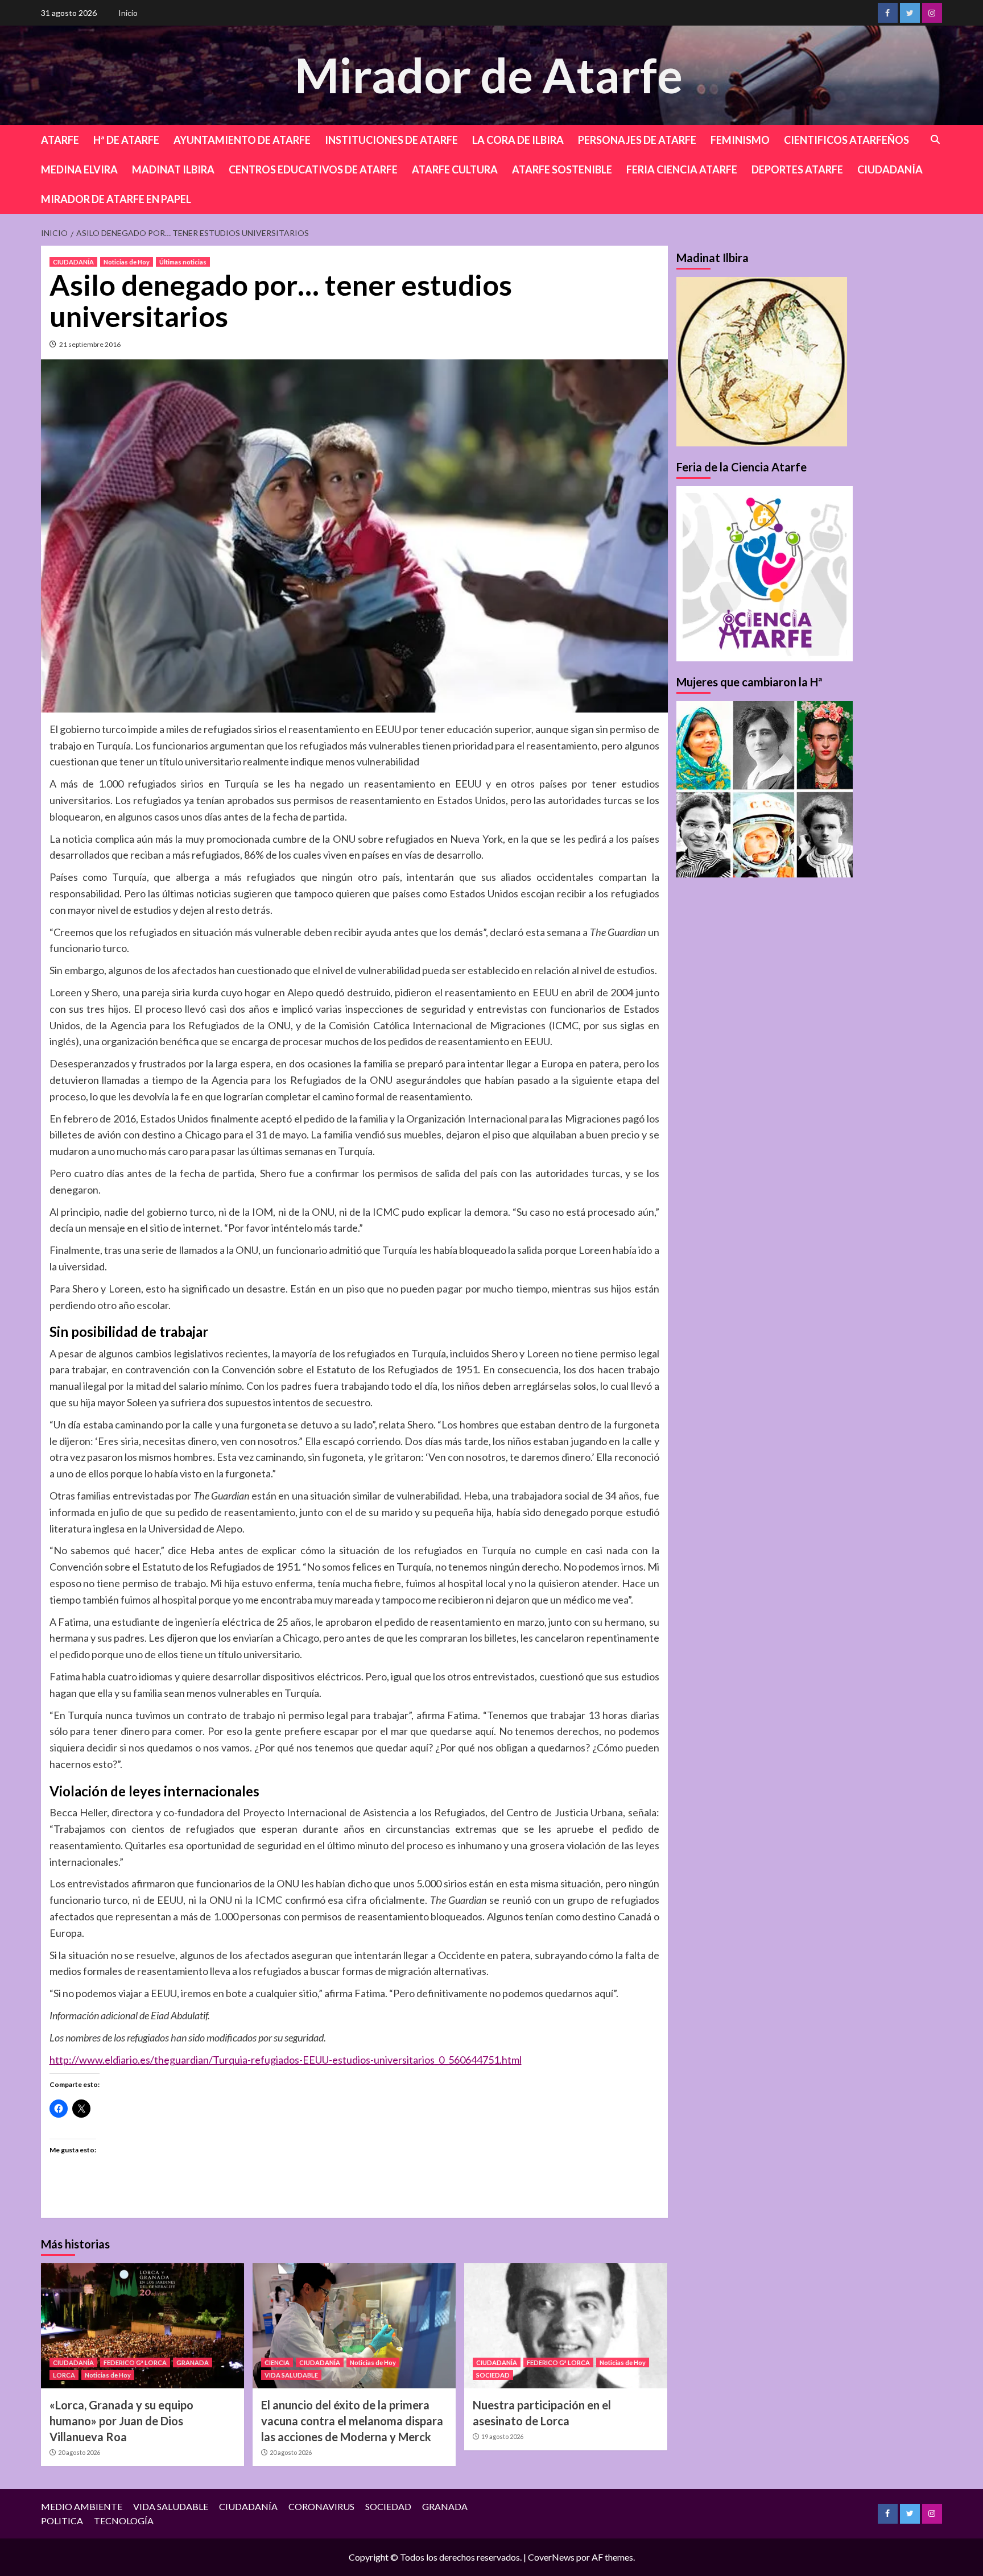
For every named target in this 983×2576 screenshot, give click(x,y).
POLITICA (62, 2521)
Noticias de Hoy (127, 262)
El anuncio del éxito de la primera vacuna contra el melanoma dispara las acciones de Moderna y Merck (352, 2421)
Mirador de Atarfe (489, 75)
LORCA (64, 2375)
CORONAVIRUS (321, 2506)
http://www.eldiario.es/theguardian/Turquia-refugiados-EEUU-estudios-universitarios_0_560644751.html (286, 2060)
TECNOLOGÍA (124, 2521)
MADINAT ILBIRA (173, 169)
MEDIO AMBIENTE (82, 2506)
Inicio (128, 13)
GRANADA (193, 2362)
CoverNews (551, 2557)
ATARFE (60, 140)
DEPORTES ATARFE (797, 169)
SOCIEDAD (493, 2375)
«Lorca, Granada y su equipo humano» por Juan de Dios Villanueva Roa (121, 2421)
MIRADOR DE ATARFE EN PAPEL (116, 199)
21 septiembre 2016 (90, 344)
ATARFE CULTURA (455, 169)
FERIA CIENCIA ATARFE (682, 169)
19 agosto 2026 (502, 2436)
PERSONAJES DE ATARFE (637, 140)
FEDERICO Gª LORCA (135, 2362)
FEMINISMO (740, 140)
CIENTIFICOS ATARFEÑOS (846, 140)
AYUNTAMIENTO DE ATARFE (242, 140)
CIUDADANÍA (890, 169)
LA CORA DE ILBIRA (518, 140)
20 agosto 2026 (79, 2452)
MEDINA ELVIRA (79, 169)
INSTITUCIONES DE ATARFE (391, 140)
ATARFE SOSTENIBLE (562, 169)
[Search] (935, 140)
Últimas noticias (183, 262)
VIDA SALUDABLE (291, 2375)
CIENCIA (277, 2362)
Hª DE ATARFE (126, 140)
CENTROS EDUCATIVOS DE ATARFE (313, 169)
